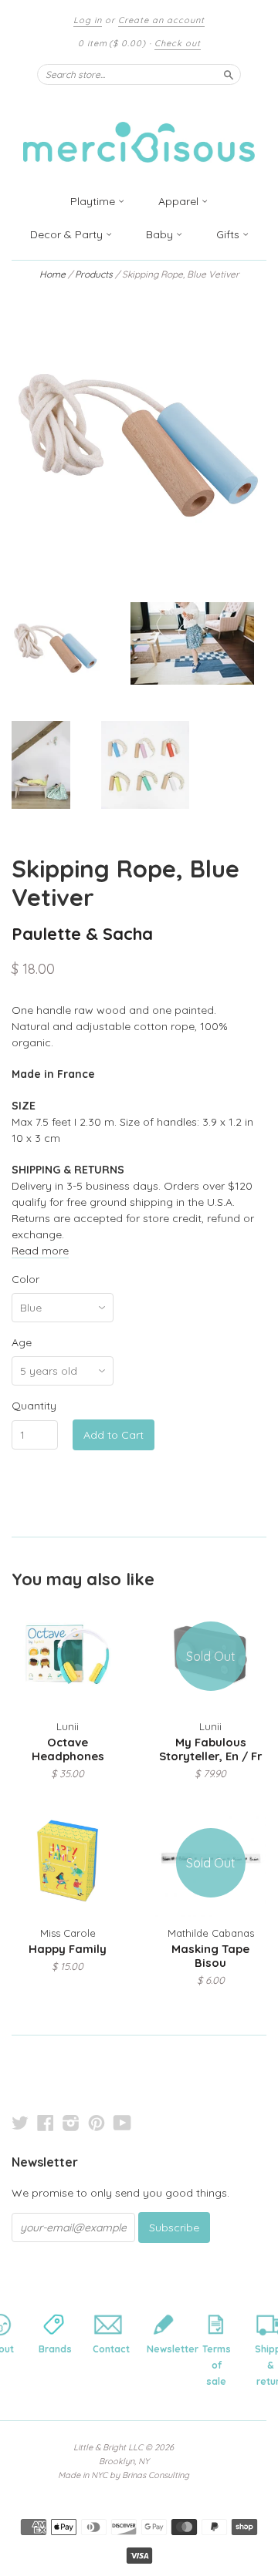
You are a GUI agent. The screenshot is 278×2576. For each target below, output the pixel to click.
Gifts (229, 234)
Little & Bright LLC (108, 2447)
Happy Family (68, 1949)
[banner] (139, 133)
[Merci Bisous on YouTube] (122, 2123)
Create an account (161, 20)
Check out (178, 43)
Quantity (34, 1406)
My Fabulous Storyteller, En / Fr (210, 1749)
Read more (40, 1251)
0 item (112, 43)
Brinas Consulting (156, 2475)
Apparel (180, 201)
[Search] (229, 74)
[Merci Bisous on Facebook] (46, 2123)
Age (22, 1342)
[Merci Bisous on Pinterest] (97, 2123)
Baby (161, 234)
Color (25, 1279)
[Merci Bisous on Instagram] (71, 2123)
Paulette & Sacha (82, 933)
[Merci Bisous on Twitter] (20, 2123)
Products (94, 274)
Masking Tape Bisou (210, 1956)
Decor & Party (68, 234)
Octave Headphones (68, 1749)
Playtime (94, 201)
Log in (88, 20)
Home (53, 274)
